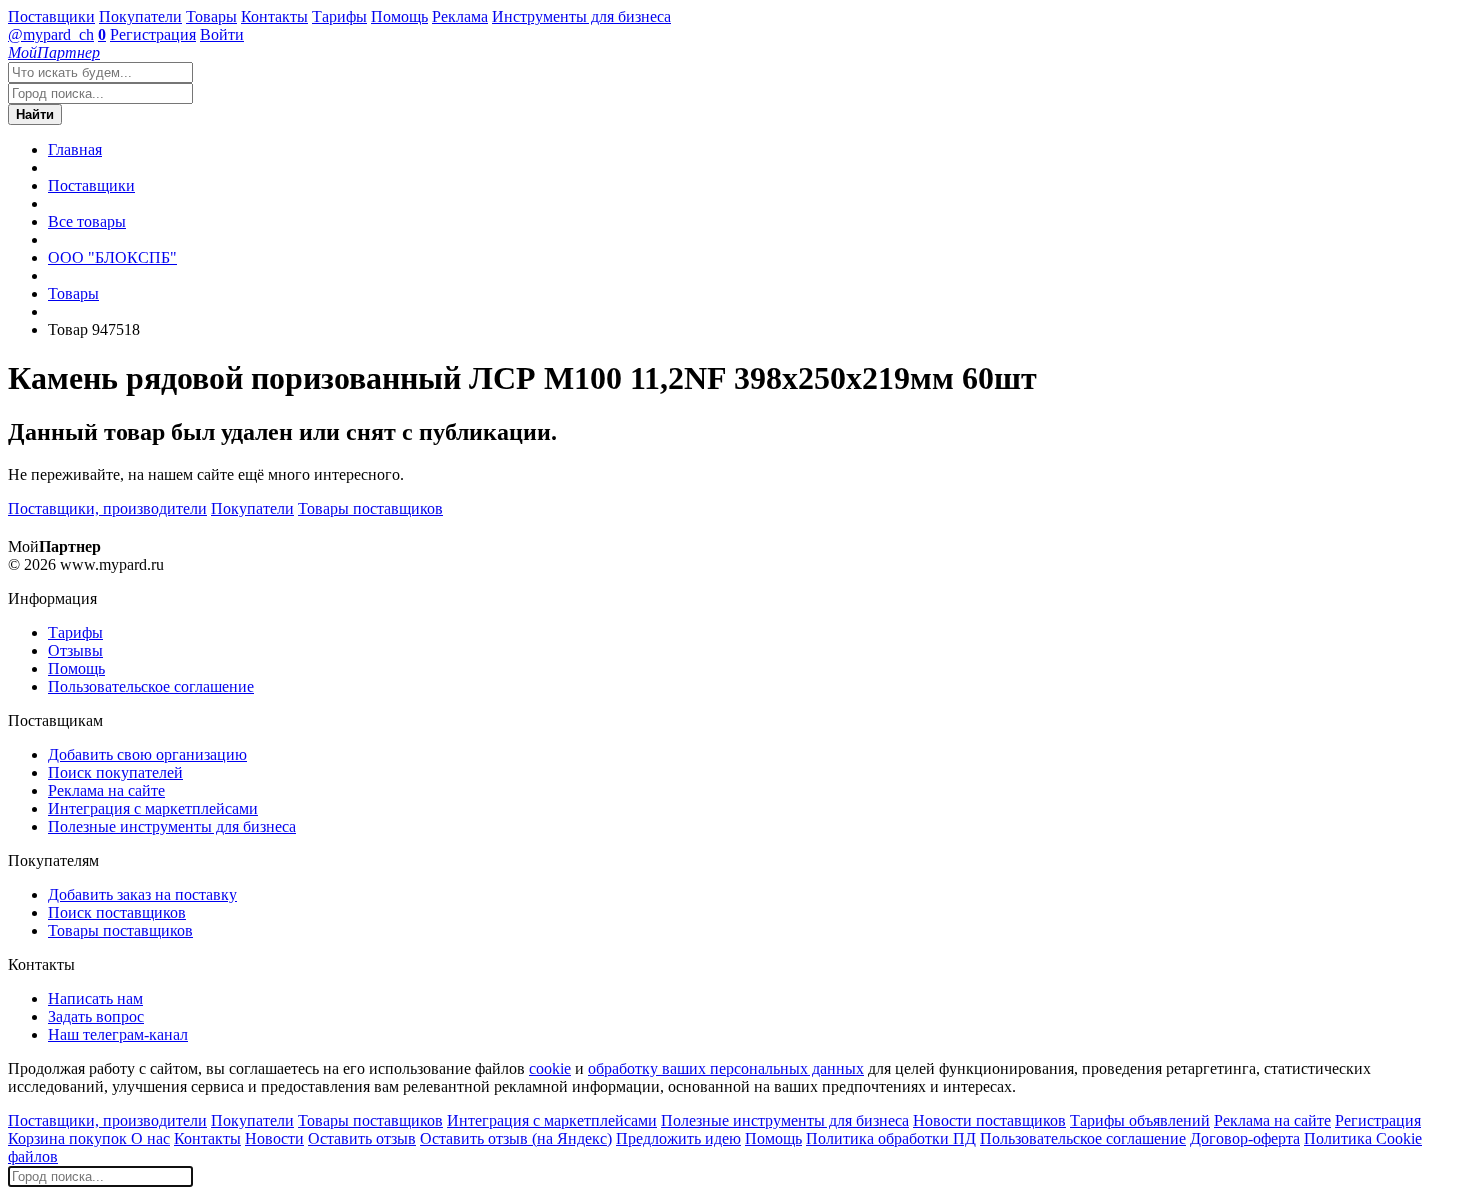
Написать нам (95, 998)
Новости (274, 1138)
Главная (75, 149)
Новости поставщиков (989, 1120)
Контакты (274, 16)
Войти (222, 34)
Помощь (399, 16)
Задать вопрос (96, 1016)
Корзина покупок (69, 1138)
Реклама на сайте (106, 790)
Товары (211, 16)
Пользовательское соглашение (151, 686)
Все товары (87, 221)
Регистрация (153, 34)
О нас (150, 1138)
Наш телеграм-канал (118, 1034)
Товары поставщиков (370, 508)
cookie (550, 1068)
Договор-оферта (1245, 1138)
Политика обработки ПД (891, 1138)
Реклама (460, 16)
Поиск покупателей (115, 772)
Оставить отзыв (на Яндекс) (516, 1138)
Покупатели (140, 16)
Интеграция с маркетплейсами (153, 808)
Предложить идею (678, 1138)
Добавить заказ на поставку (142, 894)
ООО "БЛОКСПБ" (112, 257)
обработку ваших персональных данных (726, 1068)
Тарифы (339, 16)
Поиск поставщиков (117, 912)
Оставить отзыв (362, 1138)
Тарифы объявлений (1140, 1120)
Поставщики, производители (107, 508)
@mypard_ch (51, 34)
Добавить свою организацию (147, 754)
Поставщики (51, 16)
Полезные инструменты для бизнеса (172, 826)
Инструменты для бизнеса (581, 16)
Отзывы (75, 650)
